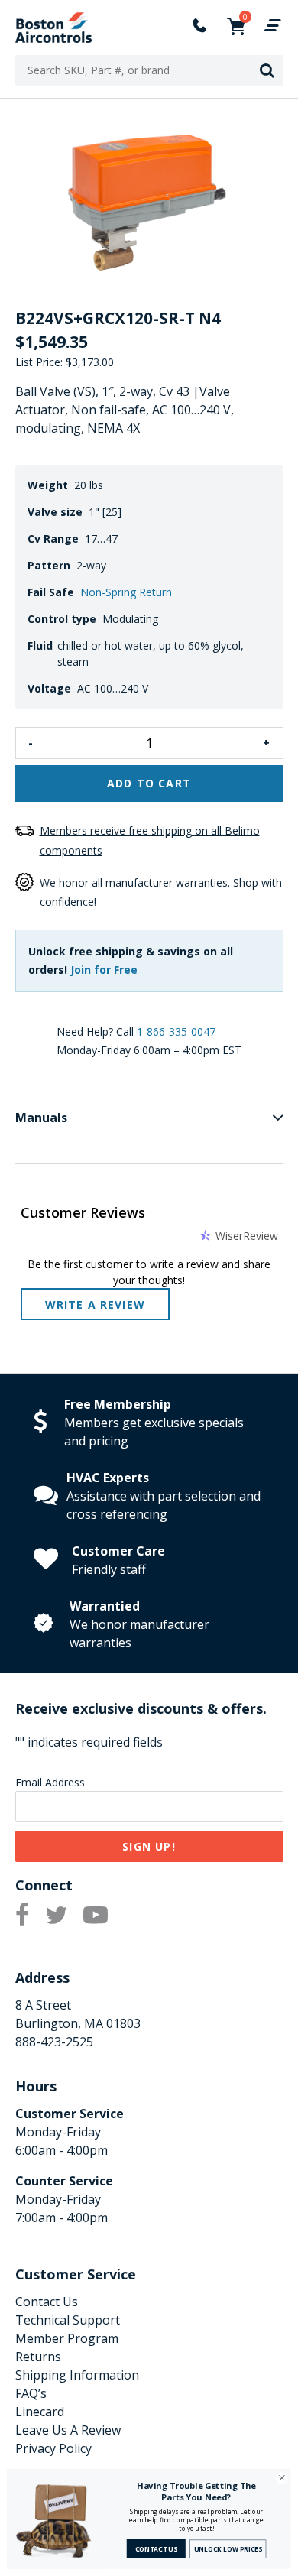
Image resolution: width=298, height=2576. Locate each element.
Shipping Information (77, 2375)
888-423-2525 (54, 2042)
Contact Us (47, 2302)
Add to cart (149, 783)
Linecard (40, 2412)
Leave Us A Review (68, 2430)
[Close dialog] (282, 2478)
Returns (38, 2357)
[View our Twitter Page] (57, 1916)
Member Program (67, 2338)
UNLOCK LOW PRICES (228, 2549)
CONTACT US (156, 2549)
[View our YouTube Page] (96, 1916)
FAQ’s (31, 2393)
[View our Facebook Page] (23, 1916)
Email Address (50, 1782)
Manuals (41, 1118)
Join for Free (104, 970)
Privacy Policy (53, 2448)
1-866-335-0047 (176, 1032)
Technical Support (68, 2320)
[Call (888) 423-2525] (190, 28)
